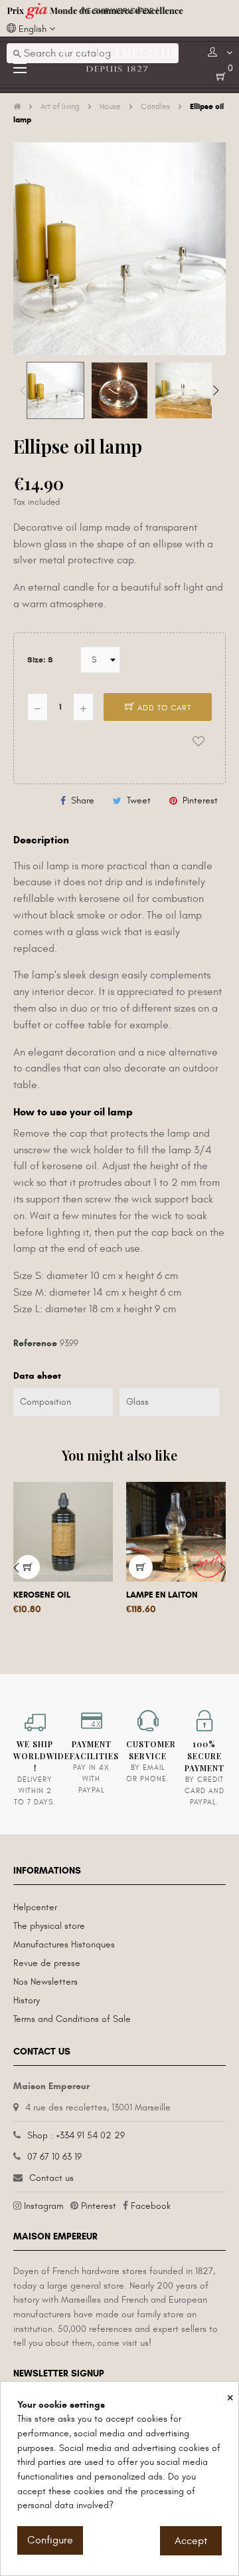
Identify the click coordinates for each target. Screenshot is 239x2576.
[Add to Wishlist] (199, 742)
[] (141, 1567)
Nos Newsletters (45, 1982)
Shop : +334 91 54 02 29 (76, 2135)
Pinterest (200, 800)
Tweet (139, 800)
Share (83, 800)
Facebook (151, 2206)
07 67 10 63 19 (54, 2157)
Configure (50, 2540)
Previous (23, 390)
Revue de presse (47, 1963)
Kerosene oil (42, 1595)
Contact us (51, 2178)
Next (216, 390)
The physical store (49, 1926)
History (27, 2000)
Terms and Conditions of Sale (72, 2019)
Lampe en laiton (162, 1595)
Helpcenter (35, 1907)
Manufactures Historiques (64, 1944)
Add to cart (163, 708)
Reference (35, 1343)
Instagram (44, 2206)
